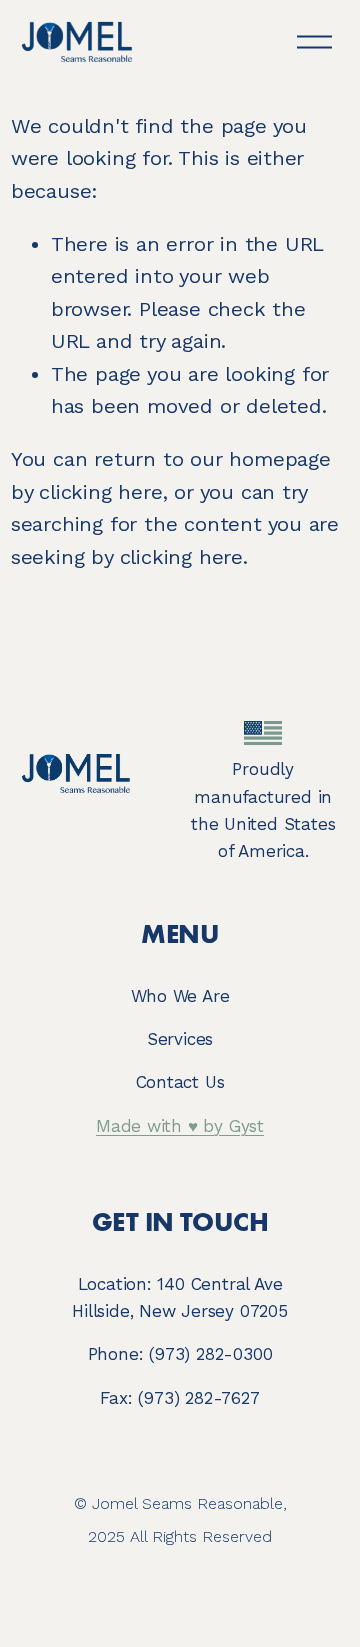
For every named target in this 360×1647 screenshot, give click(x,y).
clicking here (100, 492)
